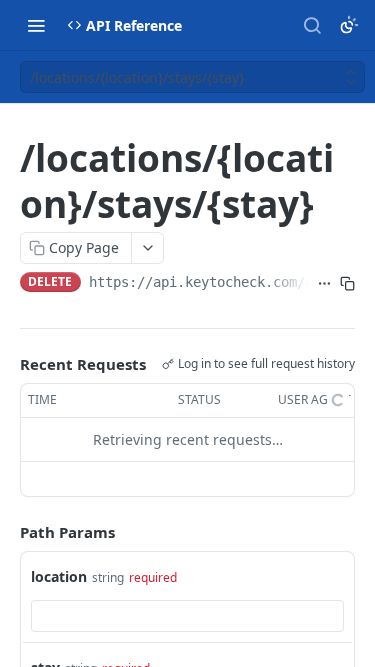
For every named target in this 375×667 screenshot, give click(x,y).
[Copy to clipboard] (347, 284)
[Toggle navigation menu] (36, 25)
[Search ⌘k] (312, 25)
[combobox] (187, 616)
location (59, 576)
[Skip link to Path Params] (6, 532)
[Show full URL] (324, 284)
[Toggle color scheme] (349, 25)
